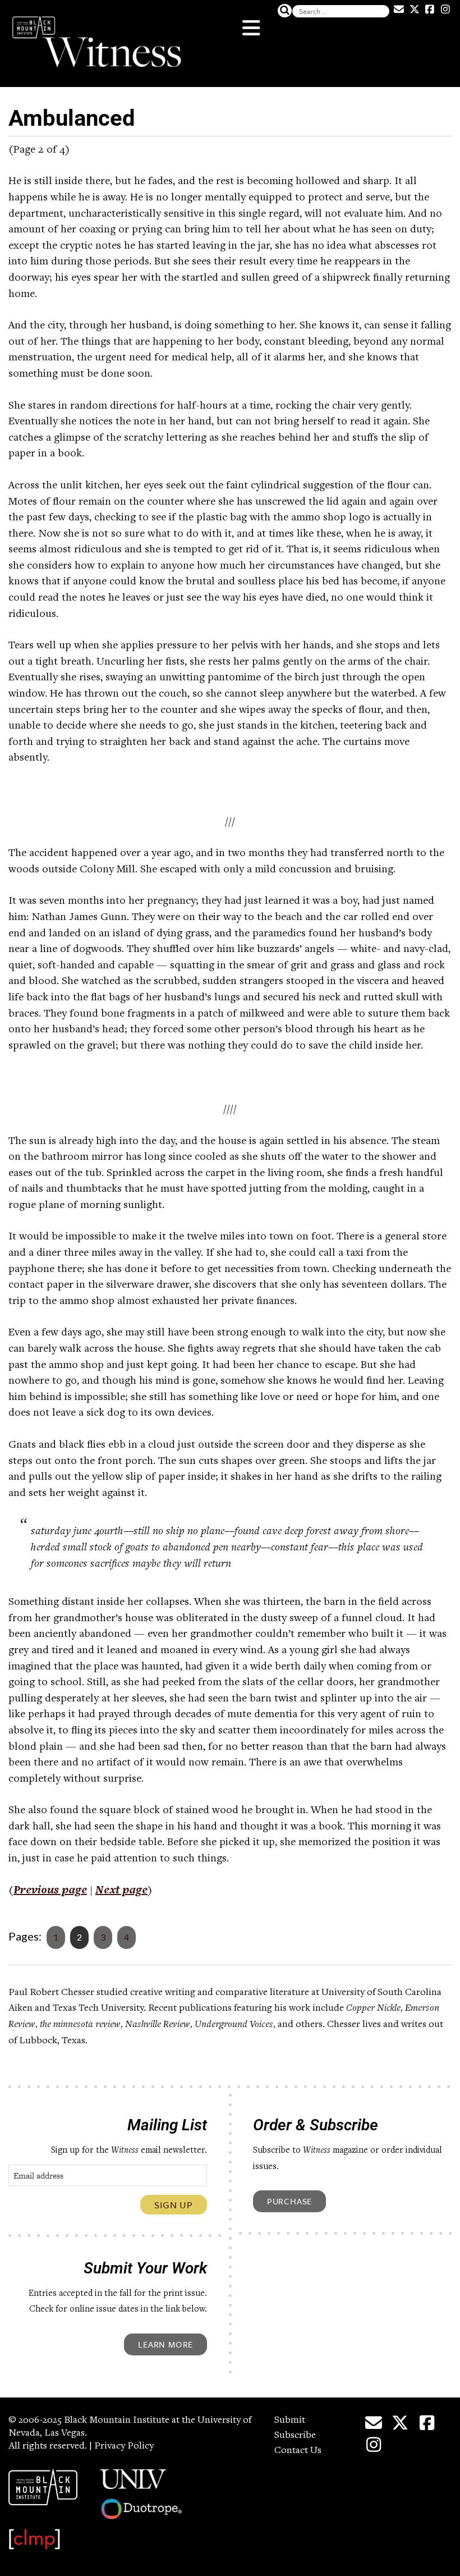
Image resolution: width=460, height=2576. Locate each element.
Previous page (50, 1891)
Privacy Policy (124, 2446)
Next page (121, 1891)
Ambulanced (72, 118)
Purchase (289, 2201)
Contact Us (298, 2451)
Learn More (165, 2344)
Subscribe (295, 2436)
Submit (290, 2421)
